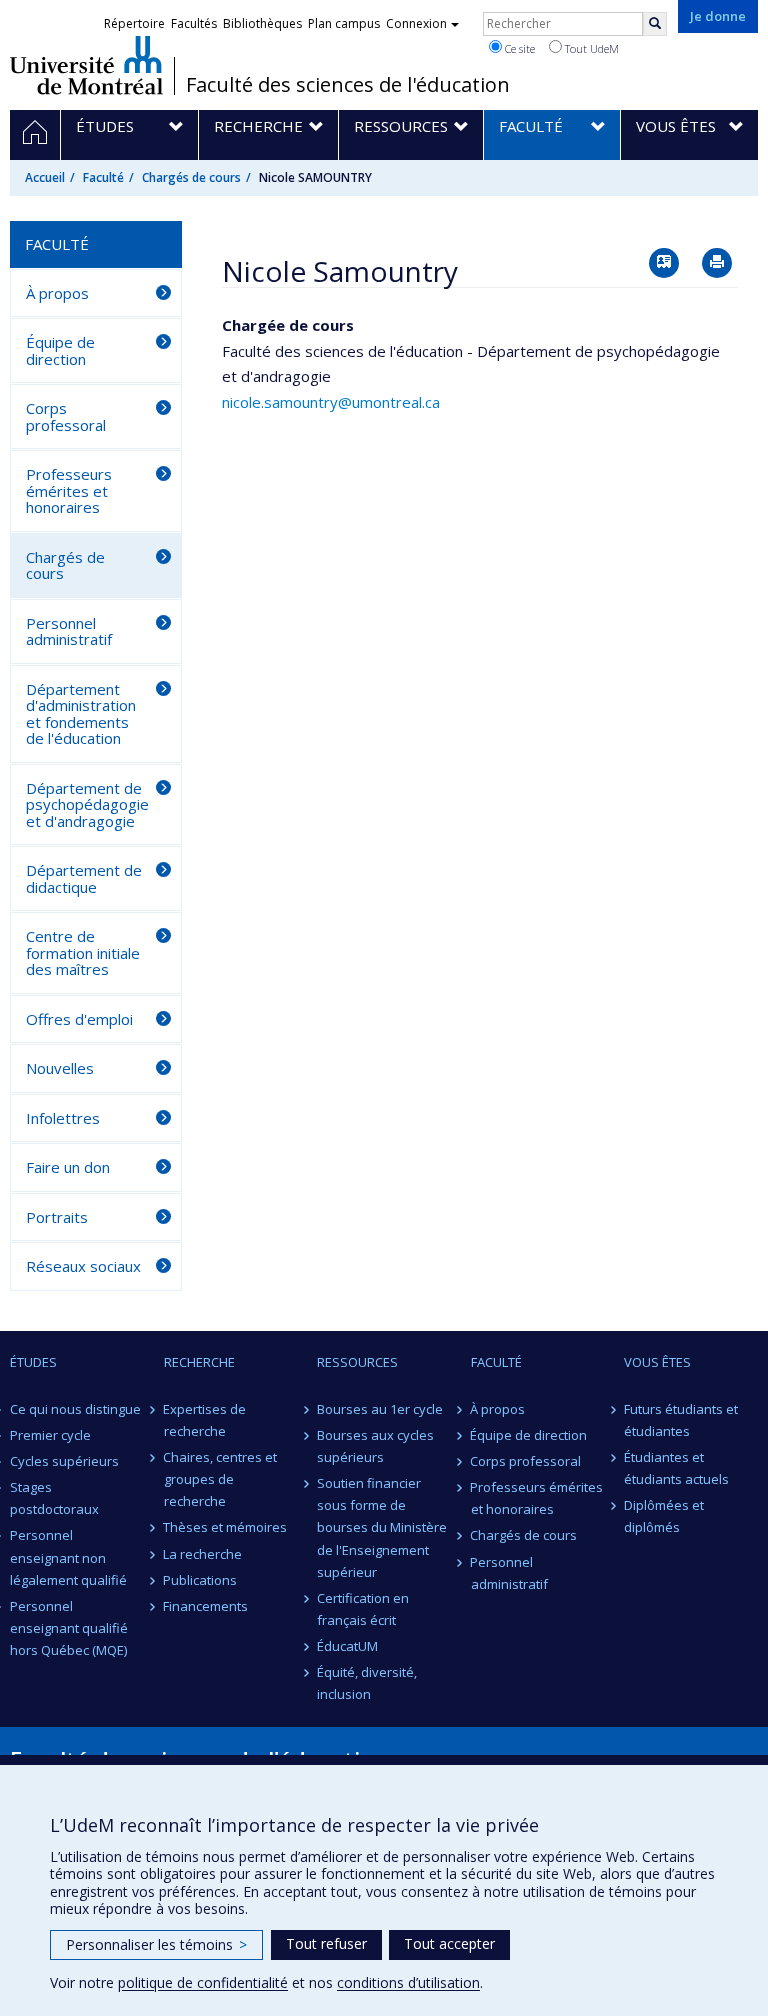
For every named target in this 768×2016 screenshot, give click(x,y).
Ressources (357, 1362)
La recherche (203, 1554)
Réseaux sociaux (83, 1266)
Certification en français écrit (363, 1609)
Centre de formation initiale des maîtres (83, 952)
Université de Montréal (86, 65)
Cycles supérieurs (64, 1461)
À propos (57, 293)
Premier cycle (50, 1435)
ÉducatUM (347, 1646)
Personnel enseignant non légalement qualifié (68, 1557)
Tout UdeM (590, 48)
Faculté (103, 177)
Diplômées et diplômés (664, 1516)
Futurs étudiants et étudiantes (681, 1420)
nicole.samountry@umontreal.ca (331, 402)
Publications (201, 1580)
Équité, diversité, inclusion (367, 1683)
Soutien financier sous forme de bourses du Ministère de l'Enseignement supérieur (382, 1527)
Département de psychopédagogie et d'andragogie (87, 804)
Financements (206, 1606)
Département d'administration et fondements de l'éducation (81, 714)
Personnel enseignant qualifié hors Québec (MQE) (69, 1628)
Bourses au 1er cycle (380, 1409)
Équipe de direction (60, 350)
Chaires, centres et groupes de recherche (221, 1479)
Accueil (45, 177)
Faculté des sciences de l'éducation (348, 85)
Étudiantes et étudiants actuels (676, 1468)
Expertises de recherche (205, 1420)
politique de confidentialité (203, 1982)
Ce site (518, 48)
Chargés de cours (191, 177)
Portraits (57, 1217)
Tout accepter (449, 1943)
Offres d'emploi (79, 1019)
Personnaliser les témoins (156, 1944)
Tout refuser (326, 1943)
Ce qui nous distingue (75, 1409)
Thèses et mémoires (226, 1527)
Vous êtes (657, 1362)
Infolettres (63, 1118)
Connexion (416, 23)
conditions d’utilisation (408, 1982)
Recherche (199, 1362)
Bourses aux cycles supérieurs (375, 1446)
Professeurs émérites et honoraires (69, 490)
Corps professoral (66, 416)
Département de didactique (84, 878)
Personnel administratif (69, 631)
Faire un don (68, 1167)
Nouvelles (60, 1068)
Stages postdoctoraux (54, 1498)
